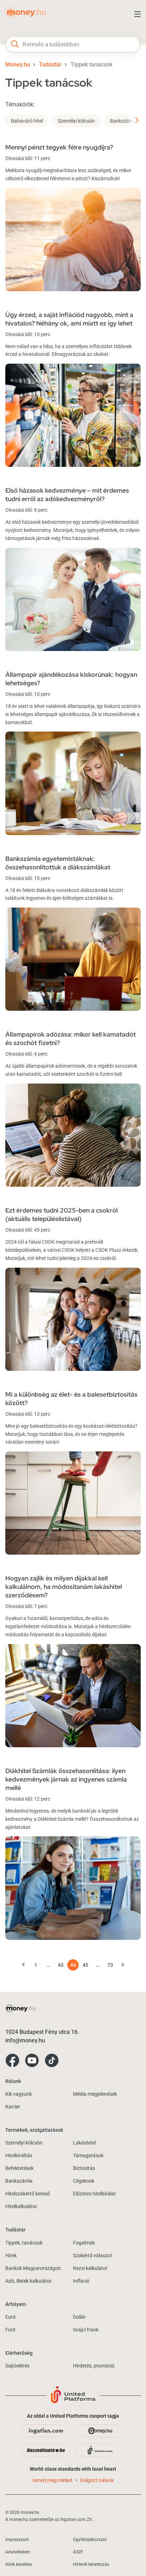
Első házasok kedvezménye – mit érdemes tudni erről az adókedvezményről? (67, 495)
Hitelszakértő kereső (28, 2194)
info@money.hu (25, 2040)
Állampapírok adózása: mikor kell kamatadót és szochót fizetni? (71, 1038)
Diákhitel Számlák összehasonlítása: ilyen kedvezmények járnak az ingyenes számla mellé (66, 1779)
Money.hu (18, 64)
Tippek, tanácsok (24, 2243)
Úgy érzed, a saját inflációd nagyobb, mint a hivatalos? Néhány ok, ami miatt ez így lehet (69, 319)
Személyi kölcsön (76, 121)
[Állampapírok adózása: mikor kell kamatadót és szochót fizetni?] (73, 1135)
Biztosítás (84, 2168)
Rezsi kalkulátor (90, 2268)
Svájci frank (86, 2330)
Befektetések (19, 2168)
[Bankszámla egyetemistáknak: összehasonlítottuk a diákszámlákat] (73, 959)
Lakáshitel (84, 2143)
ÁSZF (78, 2552)
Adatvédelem (18, 2552)
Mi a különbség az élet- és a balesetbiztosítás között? (71, 1399)
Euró (10, 2317)
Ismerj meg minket (53, 2480)
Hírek (11, 2255)
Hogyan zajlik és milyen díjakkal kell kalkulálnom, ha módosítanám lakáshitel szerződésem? (64, 1587)
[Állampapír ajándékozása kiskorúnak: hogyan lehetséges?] (73, 783)
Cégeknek (84, 2181)
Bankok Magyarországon (33, 2268)
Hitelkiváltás (19, 2155)
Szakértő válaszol (92, 2255)
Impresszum (17, 2540)
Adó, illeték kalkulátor (29, 2281)
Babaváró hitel (27, 121)
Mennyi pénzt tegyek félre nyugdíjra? (59, 147)
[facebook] (12, 2061)
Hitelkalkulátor (21, 2206)
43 (61, 1965)
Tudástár (50, 64)
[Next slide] (134, 121)
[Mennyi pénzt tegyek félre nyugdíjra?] (73, 239)
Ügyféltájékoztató (90, 2540)
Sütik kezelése (19, 2564)
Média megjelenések (95, 2094)
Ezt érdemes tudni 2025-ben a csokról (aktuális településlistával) (61, 1214)
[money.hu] (26, 16)
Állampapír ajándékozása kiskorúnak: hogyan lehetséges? (71, 679)
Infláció (81, 2281)
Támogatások (88, 2155)
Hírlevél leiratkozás (91, 2564)
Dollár (79, 2317)
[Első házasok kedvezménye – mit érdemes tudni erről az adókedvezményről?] (73, 599)
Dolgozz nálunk (97, 2480)
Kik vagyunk (19, 2094)
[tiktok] (51, 2061)
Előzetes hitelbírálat (94, 2194)
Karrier (13, 2107)
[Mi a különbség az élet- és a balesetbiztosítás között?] (73, 1503)
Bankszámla (123, 121)
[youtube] (32, 2061)
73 (110, 1965)
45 (85, 1965)
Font (10, 2330)
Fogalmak (84, 2243)
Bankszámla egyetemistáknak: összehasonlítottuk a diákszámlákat (58, 863)
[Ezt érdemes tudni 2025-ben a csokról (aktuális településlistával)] (73, 1319)
